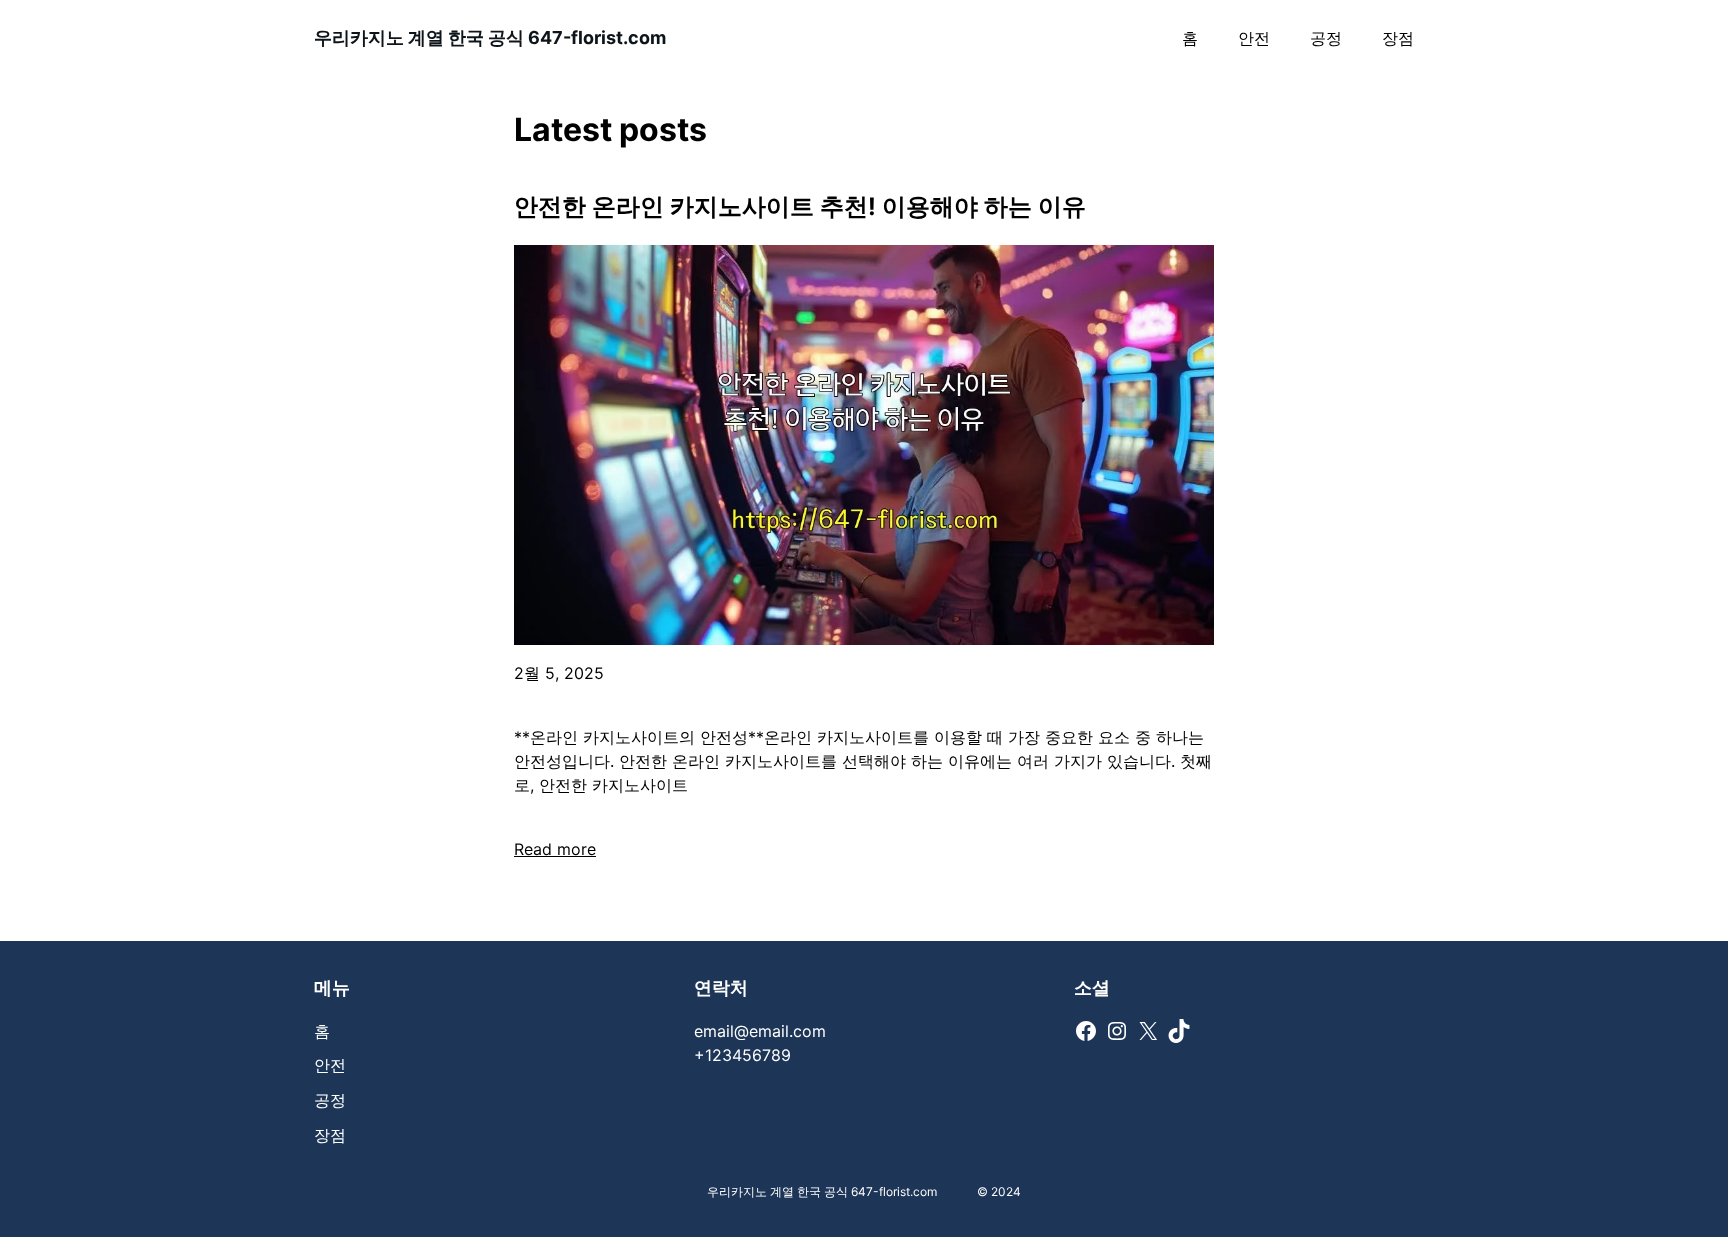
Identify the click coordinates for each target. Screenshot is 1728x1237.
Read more (555, 849)
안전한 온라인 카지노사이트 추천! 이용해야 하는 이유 (800, 206)
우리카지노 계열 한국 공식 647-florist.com (490, 37)
